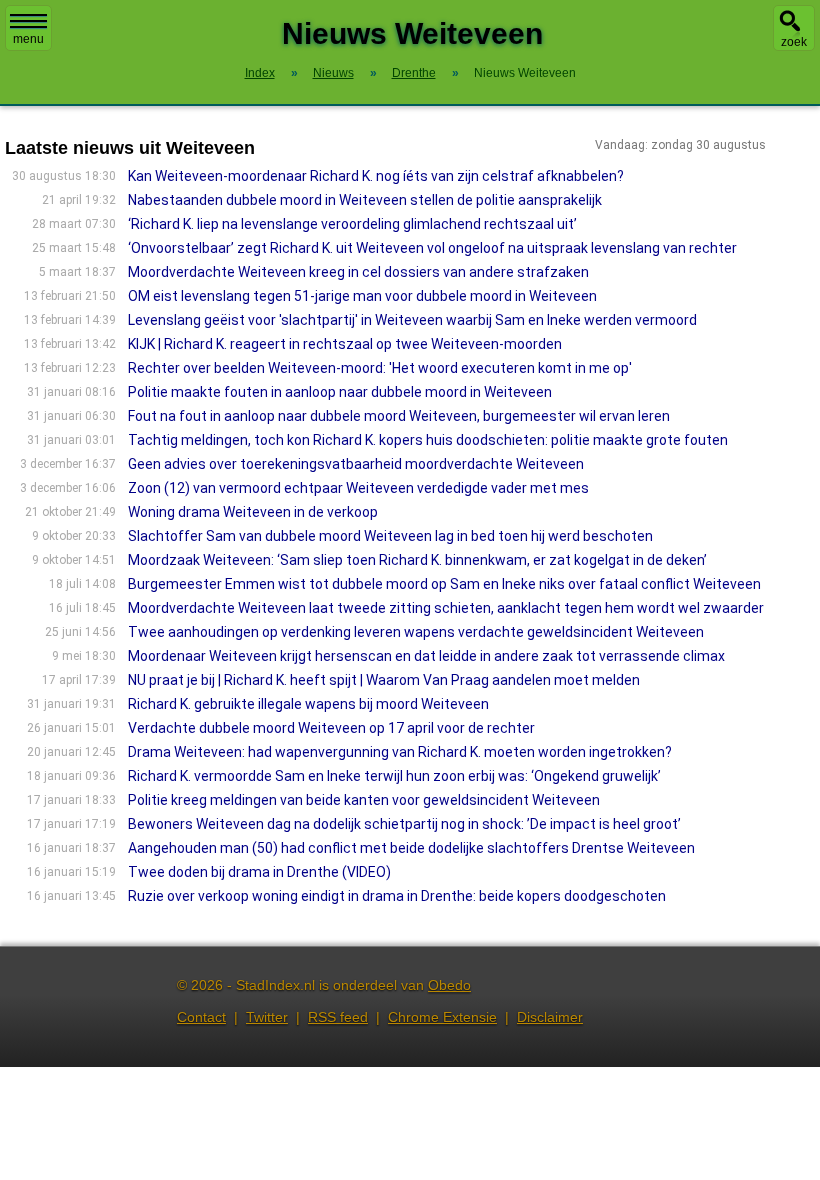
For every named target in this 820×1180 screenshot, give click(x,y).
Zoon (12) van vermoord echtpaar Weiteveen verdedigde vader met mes (358, 488)
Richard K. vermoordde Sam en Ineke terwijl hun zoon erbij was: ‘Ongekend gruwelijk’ (394, 776)
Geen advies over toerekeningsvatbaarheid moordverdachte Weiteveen (356, 464)
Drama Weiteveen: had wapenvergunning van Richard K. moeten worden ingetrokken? (400, 752)
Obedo (449, 985)
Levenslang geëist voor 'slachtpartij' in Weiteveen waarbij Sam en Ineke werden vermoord (412, 320)
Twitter (267, 1017)
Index (260, 73)
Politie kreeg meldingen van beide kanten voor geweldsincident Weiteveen (364, 800)
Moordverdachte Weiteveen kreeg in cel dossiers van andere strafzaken (358, 272)
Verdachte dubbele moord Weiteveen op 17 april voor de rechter (331, 728)
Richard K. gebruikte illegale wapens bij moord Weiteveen (308, 704)
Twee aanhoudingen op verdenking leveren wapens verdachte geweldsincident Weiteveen (416, 632)
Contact (201, 1017)
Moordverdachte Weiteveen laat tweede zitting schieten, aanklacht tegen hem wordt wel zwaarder (446, 608)
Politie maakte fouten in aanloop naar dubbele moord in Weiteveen (340, 392)
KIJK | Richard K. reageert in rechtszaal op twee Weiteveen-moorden (345, 344)
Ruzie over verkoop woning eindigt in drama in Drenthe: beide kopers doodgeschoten (397, 896)
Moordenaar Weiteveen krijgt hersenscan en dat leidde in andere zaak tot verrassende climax (426, 656)
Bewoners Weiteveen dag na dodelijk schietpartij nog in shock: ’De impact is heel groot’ (404, 824)
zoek (794, 42)
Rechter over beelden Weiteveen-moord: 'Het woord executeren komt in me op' (380, 368)
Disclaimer (550, 1017)
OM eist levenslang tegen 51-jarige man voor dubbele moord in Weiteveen (362, 296)
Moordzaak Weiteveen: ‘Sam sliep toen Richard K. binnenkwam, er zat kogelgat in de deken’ (417, 560)
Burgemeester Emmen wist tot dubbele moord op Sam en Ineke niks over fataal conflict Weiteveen (444, 584)
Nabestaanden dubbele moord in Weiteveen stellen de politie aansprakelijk (365, 200)
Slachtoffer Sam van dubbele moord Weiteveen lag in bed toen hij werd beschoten (390, 536)
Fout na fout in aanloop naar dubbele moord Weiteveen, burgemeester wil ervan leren (399, 416)
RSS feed (338, 1017)
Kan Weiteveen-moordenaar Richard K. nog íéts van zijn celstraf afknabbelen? (376, 176)
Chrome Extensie (442, 1017)
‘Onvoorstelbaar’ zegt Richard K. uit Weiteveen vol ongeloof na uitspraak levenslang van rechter (432, 248)
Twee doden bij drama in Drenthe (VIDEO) (259, 872)
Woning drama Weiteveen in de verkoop (253, 512)
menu (28, 39)
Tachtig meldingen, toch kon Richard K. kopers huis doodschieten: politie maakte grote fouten (428, 440)
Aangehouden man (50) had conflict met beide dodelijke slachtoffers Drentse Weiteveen (411, 848)
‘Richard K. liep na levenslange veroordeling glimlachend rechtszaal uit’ (352, 224)
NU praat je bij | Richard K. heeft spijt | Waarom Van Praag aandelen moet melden (384, 680)
